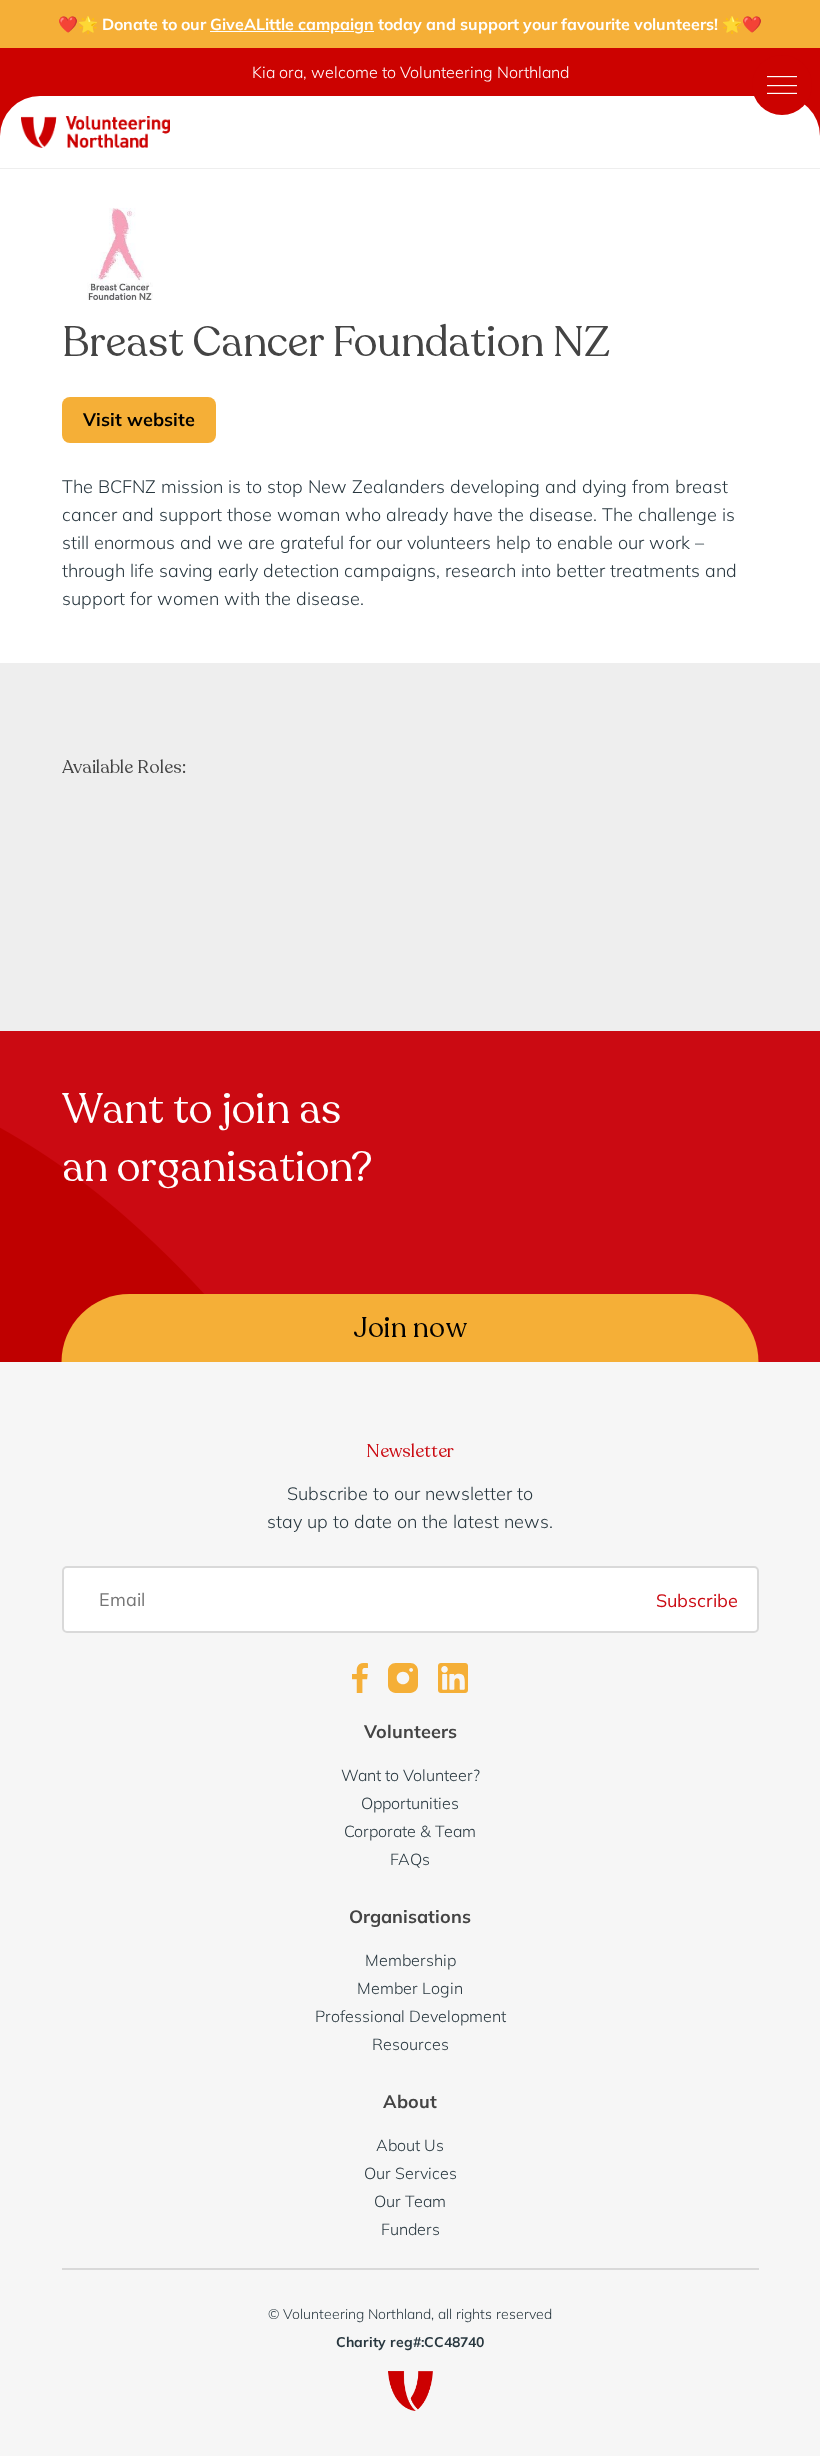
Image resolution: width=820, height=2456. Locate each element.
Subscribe (697, 1599)
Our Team (410, 2201)
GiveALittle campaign (292, 24)
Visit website (139, 419)
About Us (410, 2145)
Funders (410, 2229)
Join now (410, 1328)
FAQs (410, 1859)
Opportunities (410, 1803)
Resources (410, 2044)
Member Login (410, 1988)
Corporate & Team (410, 1831)
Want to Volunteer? (410, 1775)
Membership (410, 1960)
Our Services (410, 2173)
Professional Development (410, 2016)
